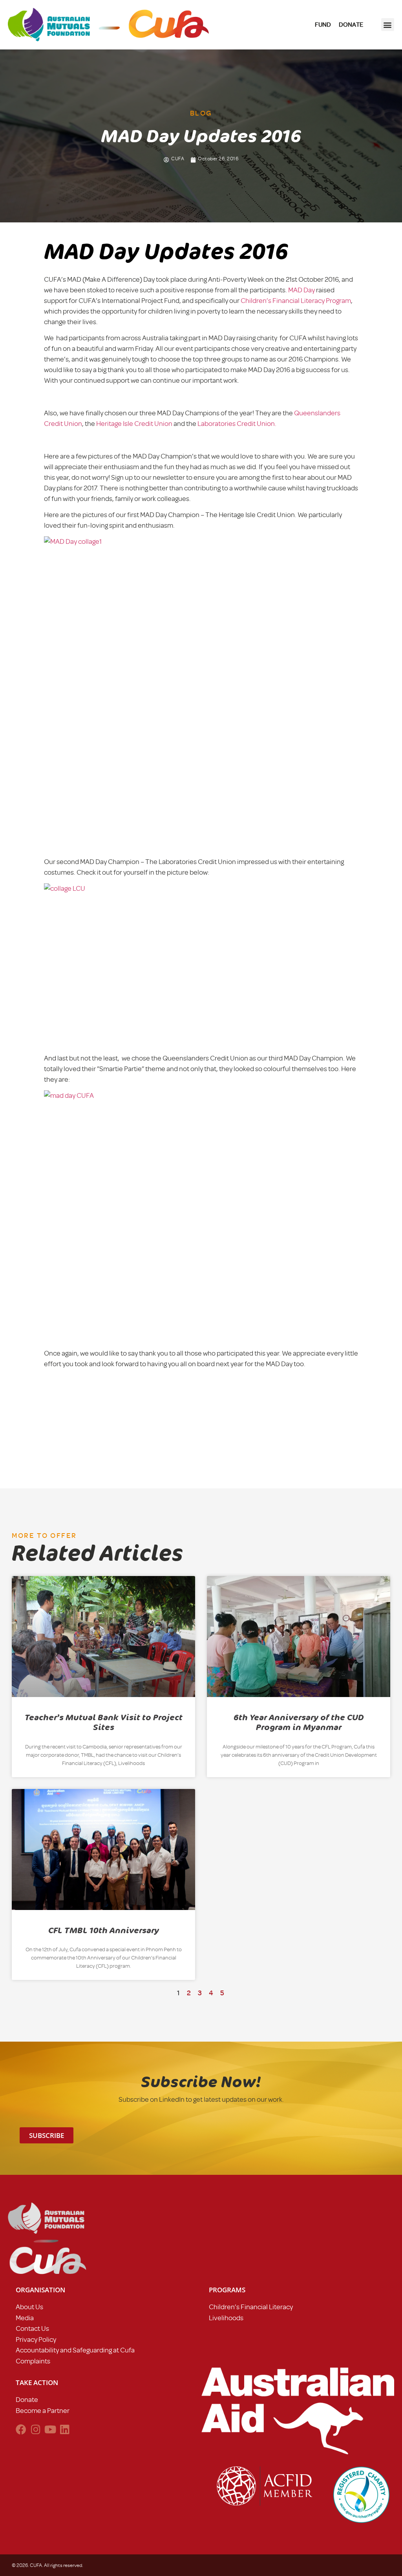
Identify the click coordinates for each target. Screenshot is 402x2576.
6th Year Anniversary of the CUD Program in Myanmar (299, 1722)
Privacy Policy (36, 2339)
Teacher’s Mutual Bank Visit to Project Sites (104, 1722)
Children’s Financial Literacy (251, 2307)
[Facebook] (21, 2429)
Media (25, 2318)
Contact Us (32, 2328)
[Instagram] (36, 2429)
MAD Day (302, 290)
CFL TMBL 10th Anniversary (104, 1930)
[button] (388, 25)
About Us (29, 2307)
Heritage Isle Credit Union (134, 424)
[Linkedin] (65, 2429)
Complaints (33, 2361)
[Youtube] (50, 2429)
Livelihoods (226, 2318)
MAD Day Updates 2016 (166, 252)
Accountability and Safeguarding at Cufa (75, 2350)
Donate (27, 2400)
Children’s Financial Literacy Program (296, 301)
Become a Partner (43, 2411)
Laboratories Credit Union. (237, 424)
